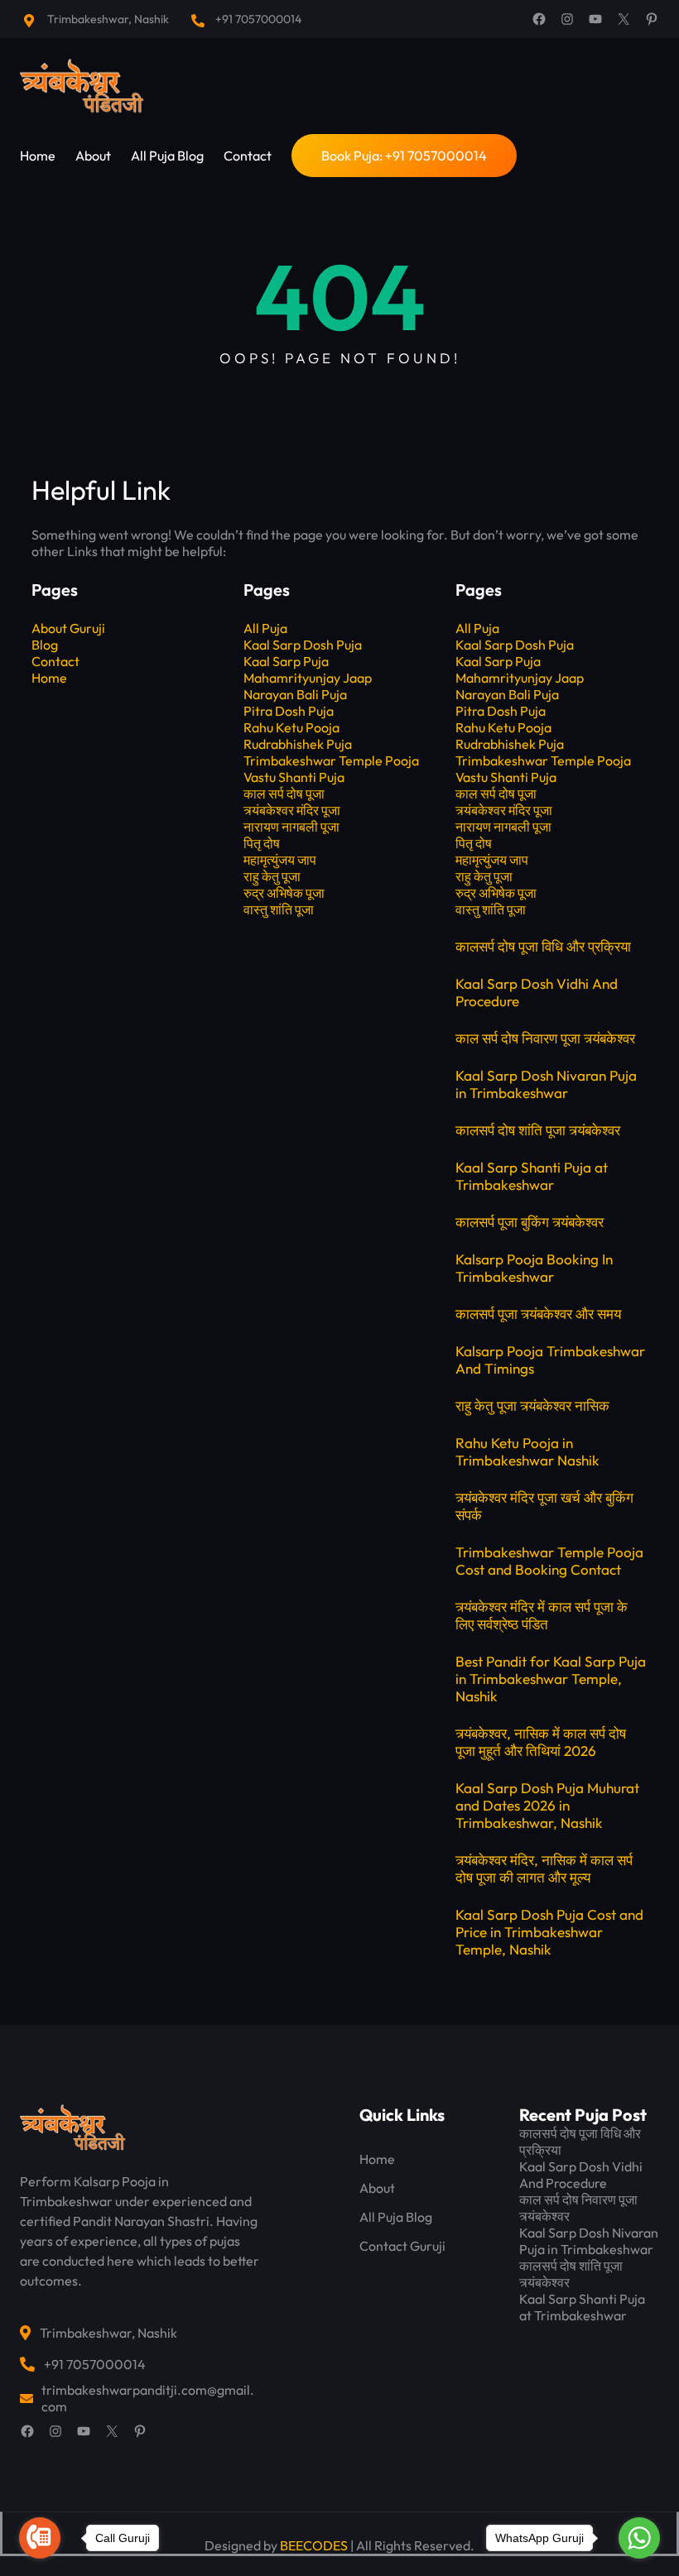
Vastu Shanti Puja (294, 777)
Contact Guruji (402, 2246)
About (377, 2188)
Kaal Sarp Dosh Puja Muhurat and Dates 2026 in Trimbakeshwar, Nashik (547, 1805)
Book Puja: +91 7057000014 (404, 156)
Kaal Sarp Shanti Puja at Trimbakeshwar (532, 1176)
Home (49, 678)
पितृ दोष (262, 843)
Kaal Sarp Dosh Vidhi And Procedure (537, 992)
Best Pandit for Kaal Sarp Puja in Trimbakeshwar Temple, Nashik (551, 1679)
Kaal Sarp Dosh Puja (303, 645)
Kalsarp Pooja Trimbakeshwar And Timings (550, 1360)
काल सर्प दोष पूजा (284, 794)
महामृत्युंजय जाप (280, 860)
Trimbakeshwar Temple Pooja (331, 760)
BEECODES (314, 2545)
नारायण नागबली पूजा (291, 827)
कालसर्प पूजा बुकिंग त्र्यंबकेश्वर (530, 1222)
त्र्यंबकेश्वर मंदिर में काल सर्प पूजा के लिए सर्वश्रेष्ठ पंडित (542, 1615)
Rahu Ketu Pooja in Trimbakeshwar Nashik (527, 1451)
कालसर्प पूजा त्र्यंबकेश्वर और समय (538, 1314)
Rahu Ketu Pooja (291, 727)
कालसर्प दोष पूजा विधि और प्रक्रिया (543, 946)
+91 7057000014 (258, 19)
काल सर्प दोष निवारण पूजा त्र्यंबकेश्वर (545, 1038)
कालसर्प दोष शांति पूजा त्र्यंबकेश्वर (538, 1130)
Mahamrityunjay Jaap (308, 678)
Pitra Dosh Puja (289, 711)
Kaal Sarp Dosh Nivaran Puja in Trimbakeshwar (546, 1084)
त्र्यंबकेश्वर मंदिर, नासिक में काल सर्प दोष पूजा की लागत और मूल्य (544, 1868)
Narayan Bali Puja (295, 694)
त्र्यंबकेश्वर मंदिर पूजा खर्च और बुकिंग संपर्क (544, 1506)
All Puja (265, 628)
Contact (55, 661)
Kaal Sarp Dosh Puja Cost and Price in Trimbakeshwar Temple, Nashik (549, 1932)
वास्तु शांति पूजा (279, 909)
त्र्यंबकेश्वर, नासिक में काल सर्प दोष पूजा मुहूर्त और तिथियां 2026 (541, 1742)
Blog (45, 645)
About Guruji (68, 628)
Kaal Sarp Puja (286, 661)
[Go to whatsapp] (639, 2538)
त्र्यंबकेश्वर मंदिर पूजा (292, 810)
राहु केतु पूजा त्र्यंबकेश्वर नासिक (532, 1406)
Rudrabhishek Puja (298, 744)
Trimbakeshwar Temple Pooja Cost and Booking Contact (549, 1561)
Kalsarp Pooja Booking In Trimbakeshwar (534, 1268)
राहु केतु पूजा (272, 876)
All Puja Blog (396, 2217)
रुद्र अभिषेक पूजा (284, 893)
